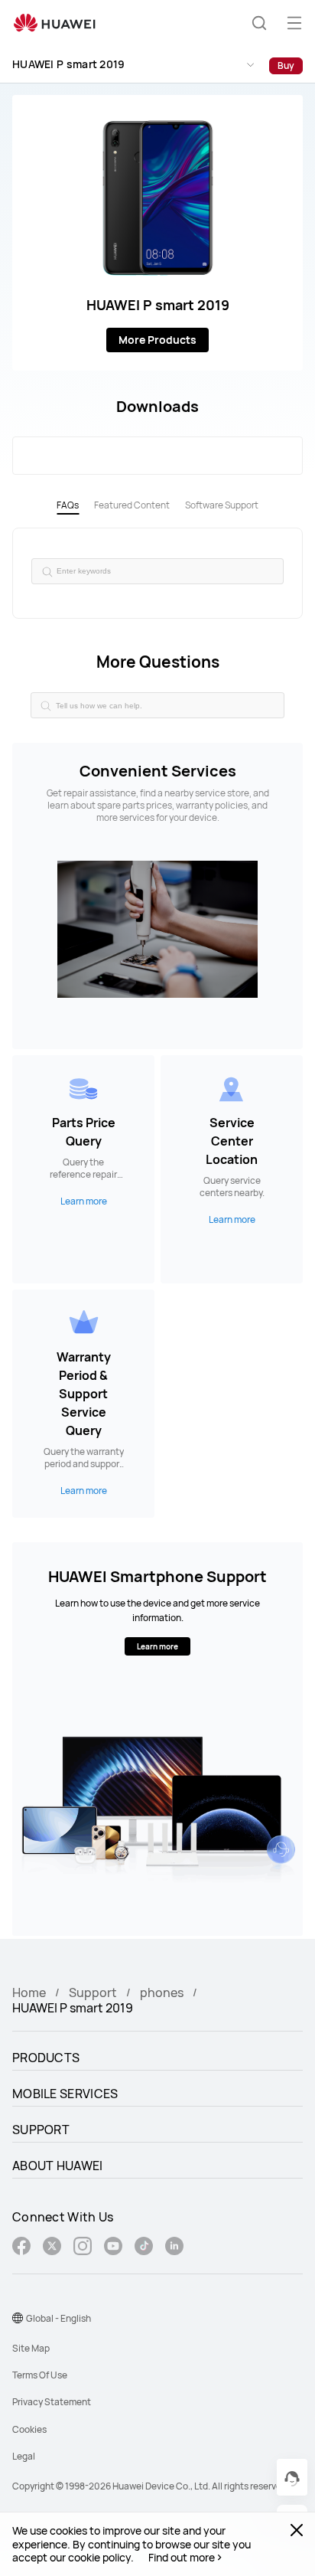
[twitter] (52, 2248)
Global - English (58, 2318)
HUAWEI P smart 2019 (69, 64)
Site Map (31, 2348)
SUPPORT (41, 2130)
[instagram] (83, 2248)
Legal (24, 2456)
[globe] (18, 2318)
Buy (286, 65)
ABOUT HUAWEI (58, 2166)
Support (93, 1992)
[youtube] (113, 2248)
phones (162, 1992)
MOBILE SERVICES (65, 2094)
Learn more (157, 1646)
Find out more (182, 2558)
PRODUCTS (46, 2058)
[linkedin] (174, 2248)
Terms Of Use (40, 2375)
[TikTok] (144, 2248)
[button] (259, 23)
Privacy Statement (52, 2402)
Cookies (29, 2429)
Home (29, 1992)
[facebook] (21, 2248)
